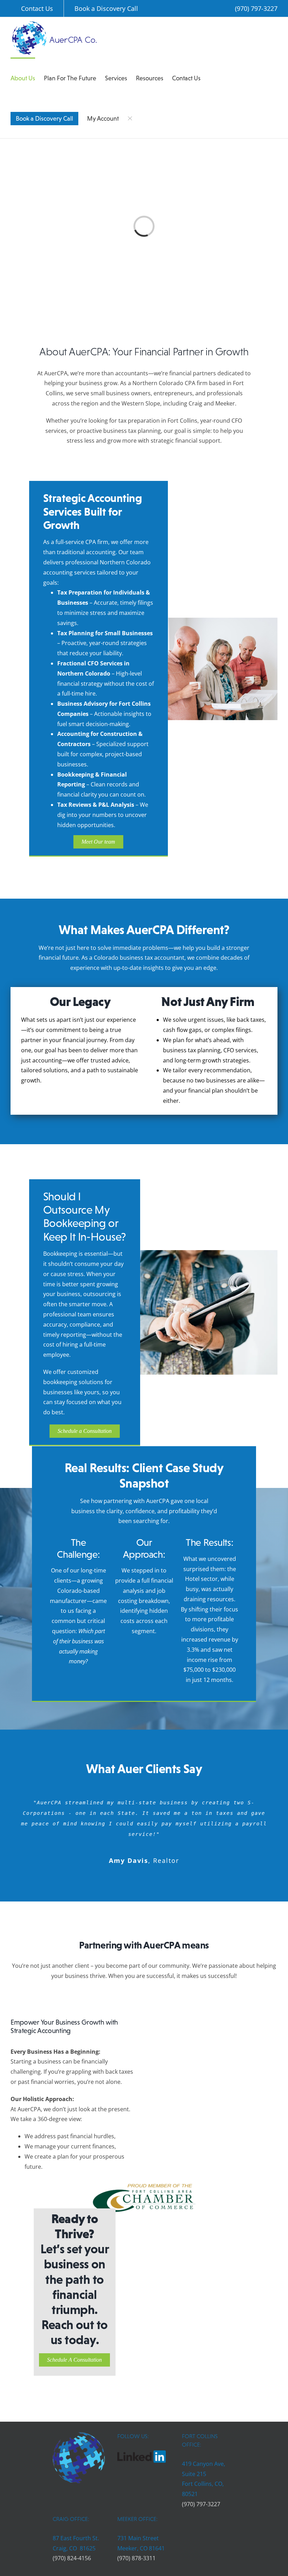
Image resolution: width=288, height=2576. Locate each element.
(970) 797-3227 (256, 8)
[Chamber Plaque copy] (144, 2181)
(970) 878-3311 (136, 2558)
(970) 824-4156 (72, 2558)
